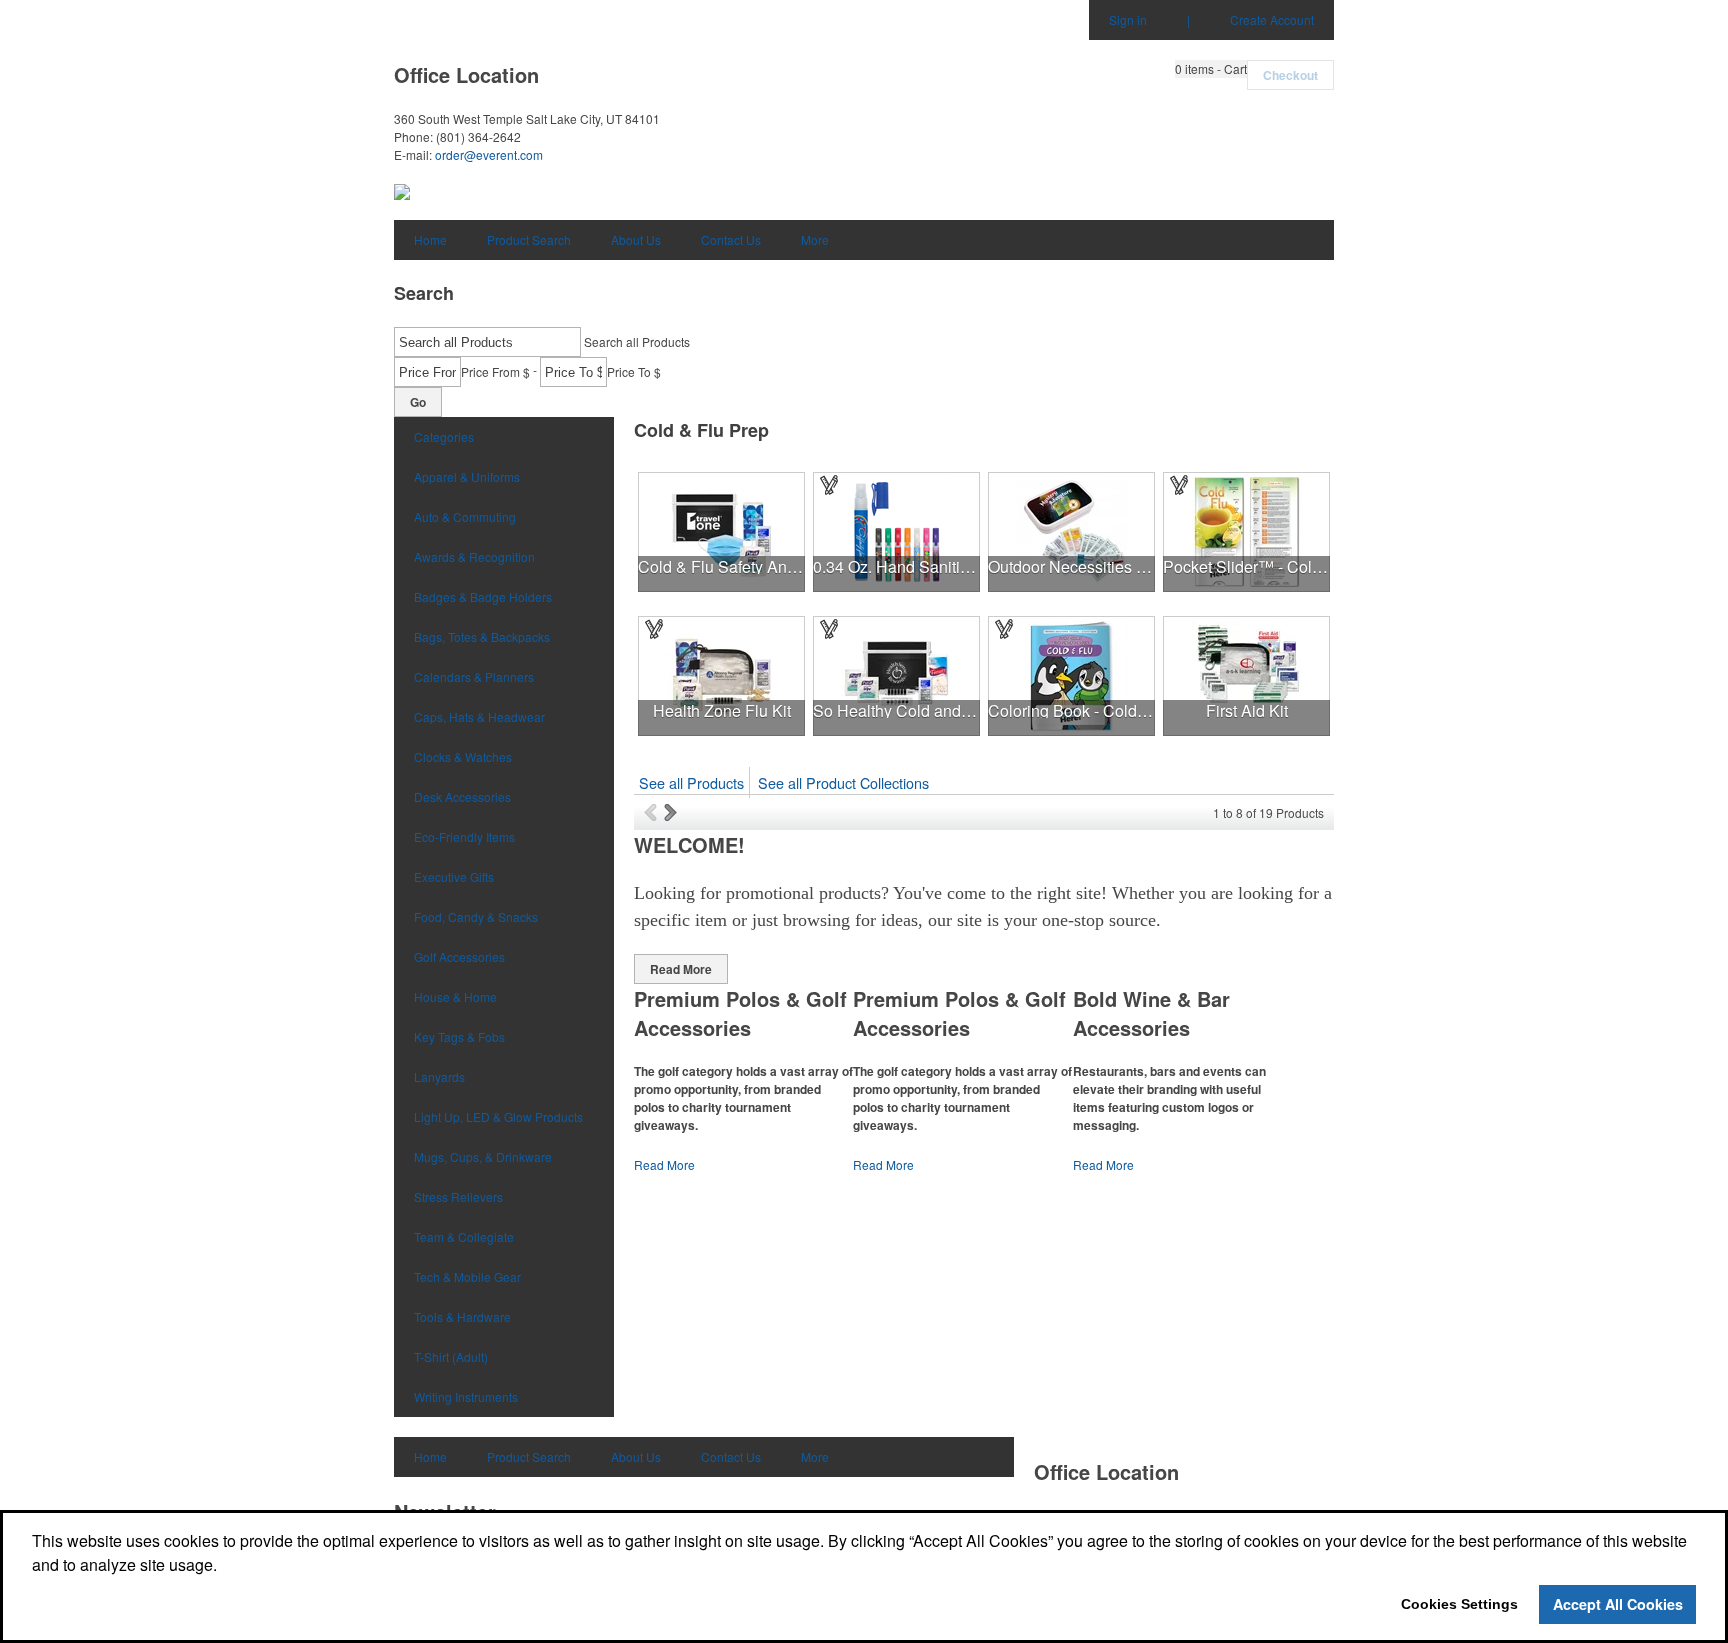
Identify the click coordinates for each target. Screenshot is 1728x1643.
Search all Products (637, 341)
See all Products (691, 782)
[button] (1211, 69)
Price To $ (634, 371)
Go (418, 402)
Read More (681, 969)
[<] (654, 812)
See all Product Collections (843, 782)
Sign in (1128, 19)
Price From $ (495, 371)
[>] (672, 812)
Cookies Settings (1459, 1604)
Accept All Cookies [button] (1618, 1604)
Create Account (1272, 19)
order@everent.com (489, 154)
